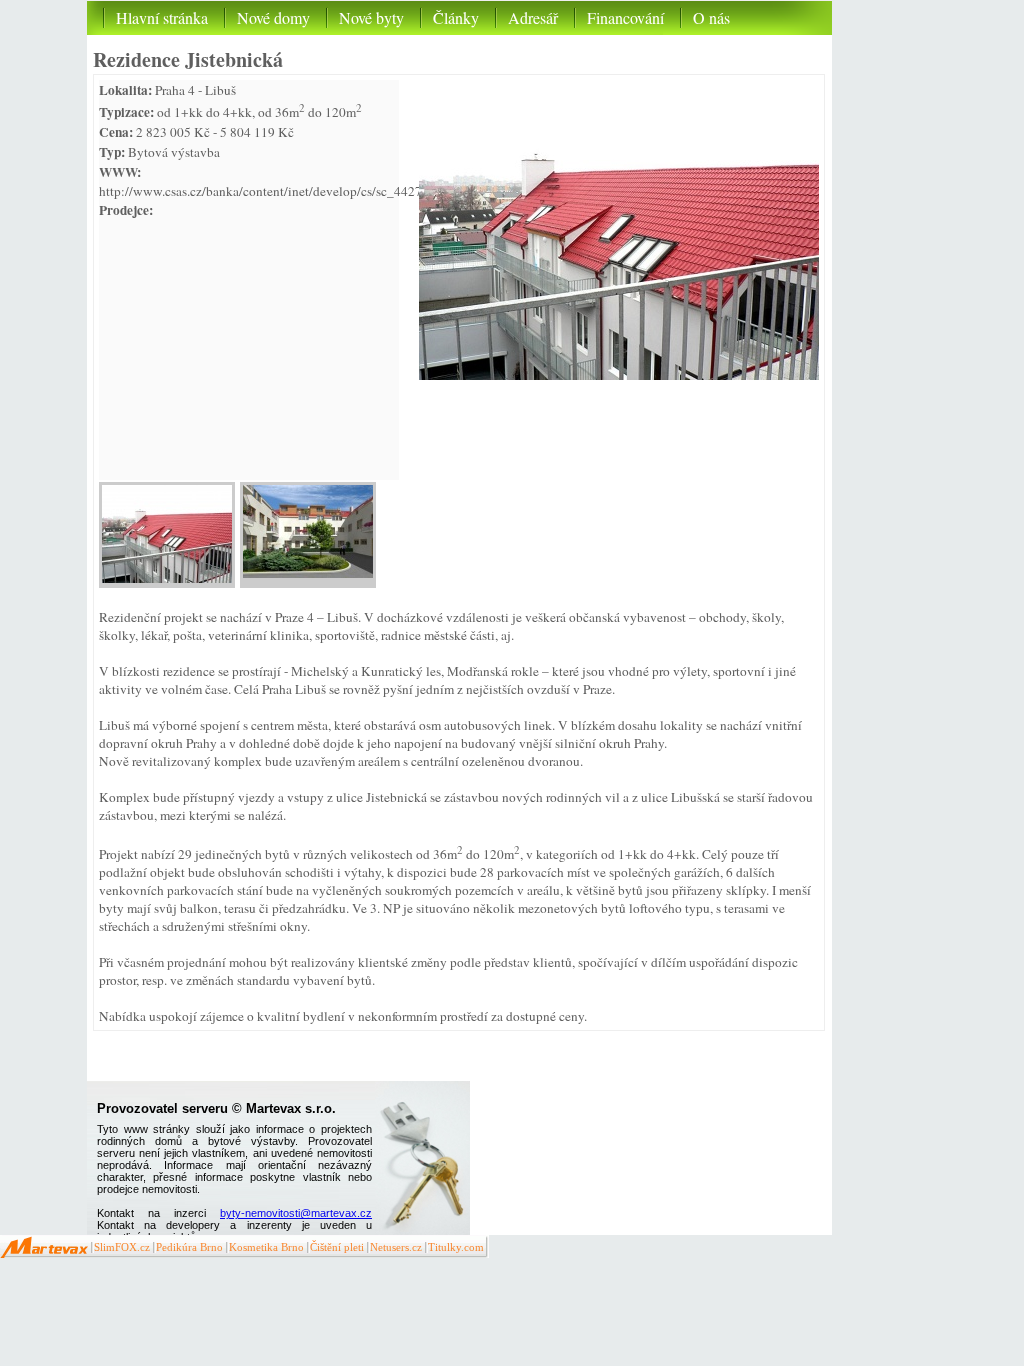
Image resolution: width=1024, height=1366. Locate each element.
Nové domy (273, 17)
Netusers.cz (396, 1247)
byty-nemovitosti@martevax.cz (296, 1213)
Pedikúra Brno (189, 1247)
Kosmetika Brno (266, 1247)
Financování (625, 17)
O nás (711, 17)
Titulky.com (456, 1247)
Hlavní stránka (162, 17)
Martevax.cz (44, 1246)
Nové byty (371, 17)
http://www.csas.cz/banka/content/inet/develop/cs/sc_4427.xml (272, 191)
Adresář (533, 17)
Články (456, 17)
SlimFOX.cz (122, 1247)
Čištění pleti (337, 1247)
